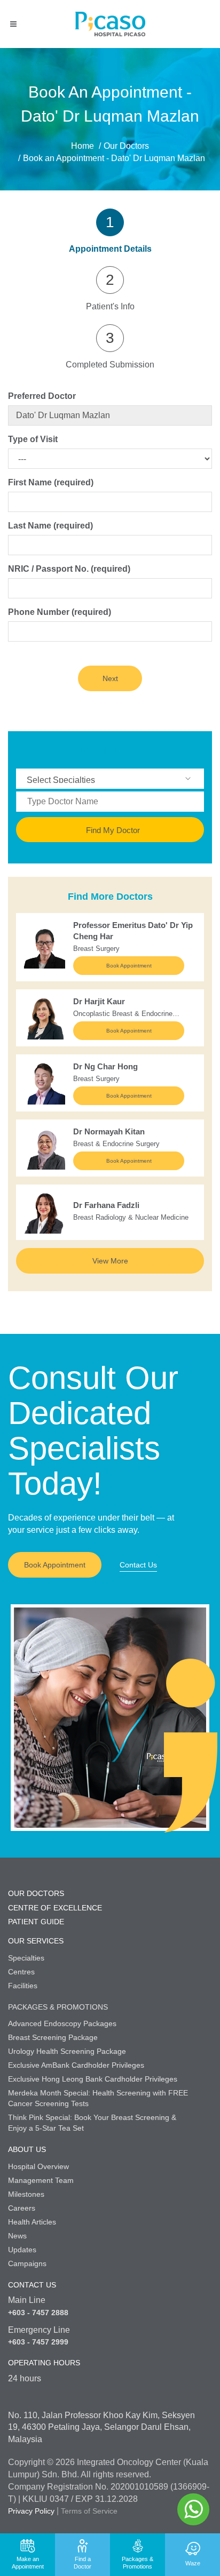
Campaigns (27, 2263)
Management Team (41, 2180)
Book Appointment (129, 966)
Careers (22, 2208)
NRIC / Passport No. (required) (69, 569)
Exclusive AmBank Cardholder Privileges (76, 2065)
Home (82, 146)
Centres (21, 1972)
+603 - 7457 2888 (38, 2313)
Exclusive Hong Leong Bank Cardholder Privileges (93, 2079)
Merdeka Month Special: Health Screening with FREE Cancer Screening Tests (98, 2098)
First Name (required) (51, 482)
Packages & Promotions (58, 2007)
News (17, 2236)
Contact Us (138, 1565)
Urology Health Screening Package (67, 2051)
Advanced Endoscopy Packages (62, 2023)
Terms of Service (89, 2511)
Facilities (23, 1986)
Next (110, 678)
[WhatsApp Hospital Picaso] (193, 2509)
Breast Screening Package (53, 2037)
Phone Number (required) (60, 612)
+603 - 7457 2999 (38, 2342)
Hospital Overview (38, 2166)
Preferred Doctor (42, 396)
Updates (22, 2250)
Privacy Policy (31, 2511)
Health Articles (32, 2222)
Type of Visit (33, 439)
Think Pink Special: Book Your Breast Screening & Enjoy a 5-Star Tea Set (92, 2123)
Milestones (26, 2194)
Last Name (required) (50, 526)
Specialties (26, 1958)
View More (110, 1261)
